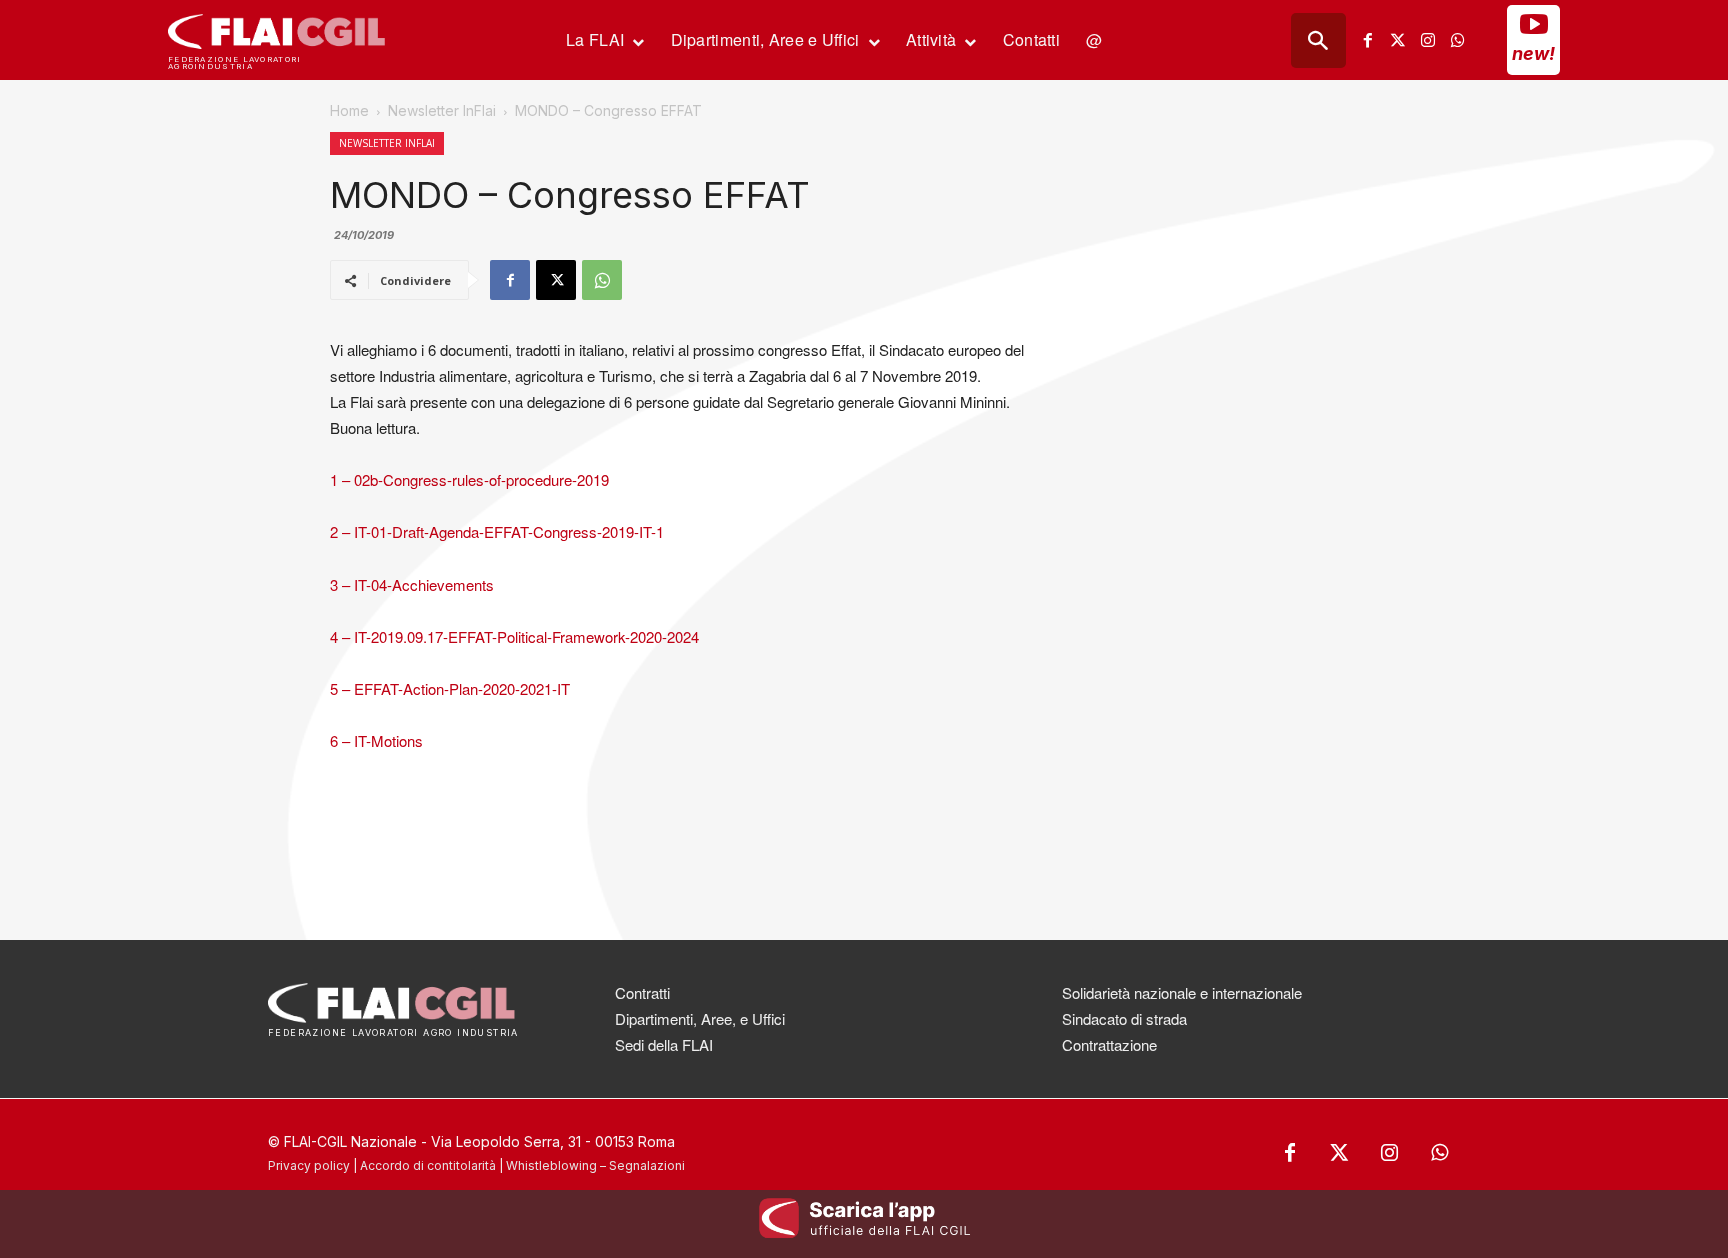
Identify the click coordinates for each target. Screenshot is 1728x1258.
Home (349, 110)
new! (1533, 53)
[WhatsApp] (602, 280)
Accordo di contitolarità (428, 1165)
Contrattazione (1109, 1044)
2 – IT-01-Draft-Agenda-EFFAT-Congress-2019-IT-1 (497, 531)
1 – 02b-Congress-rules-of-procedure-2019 (469, 479)
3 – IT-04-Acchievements (412, 584)
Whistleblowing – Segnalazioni (595, 1165)
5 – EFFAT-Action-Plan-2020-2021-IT (450, 688)
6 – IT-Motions (376, 740)
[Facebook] (1368, 40)
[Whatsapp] (1458, 40)
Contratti (642, 992)
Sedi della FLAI (664, 1044)
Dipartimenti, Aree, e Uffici (700, 1018)
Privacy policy (309, 1165)
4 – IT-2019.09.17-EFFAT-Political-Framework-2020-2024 (514, 636)
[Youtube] (1534, 24)
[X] (556, 280)
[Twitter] (1398, 40)
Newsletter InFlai (442, 110)
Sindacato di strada (1124, 1018)
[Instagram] (1428, 40)
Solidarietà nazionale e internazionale (1182, 992)
